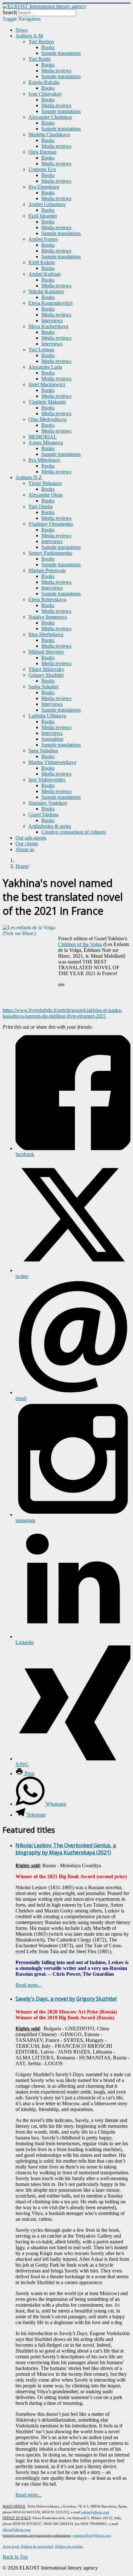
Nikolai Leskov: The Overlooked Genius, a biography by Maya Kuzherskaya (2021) (66, 1849)
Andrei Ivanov (43, 239)
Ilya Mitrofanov (44, 460)
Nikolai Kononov (46, 291)
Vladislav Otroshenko (51, 524)
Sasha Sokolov (44, 687)
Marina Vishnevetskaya (52, 762)
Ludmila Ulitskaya (47, 716)
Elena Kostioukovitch (51, 303)
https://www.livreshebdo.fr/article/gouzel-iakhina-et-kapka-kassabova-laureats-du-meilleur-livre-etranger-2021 (62, 1013)
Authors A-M (29, 36)
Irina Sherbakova (46, 634)
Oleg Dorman (42, 152)
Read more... (29, 1985)
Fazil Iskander (43, 216)
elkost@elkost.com (17, 2530)
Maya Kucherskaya (48, 326)
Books (48, 47)
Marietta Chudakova (49, 134)
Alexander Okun (46, 495)
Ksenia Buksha (44, 82)
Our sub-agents (31, 838)
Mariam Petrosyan (47, 570)
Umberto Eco (42, 169)
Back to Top (15, 2557)
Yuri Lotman (41, 350)
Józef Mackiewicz (47, 384)
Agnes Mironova (46, 443)
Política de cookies (69, 2546)
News (21, 30)
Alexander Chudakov (50, 117)
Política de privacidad (37, 2546)
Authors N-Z (29, 477)
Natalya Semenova (48, 617)
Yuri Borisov (41, 41)
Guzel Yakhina (43, 814)
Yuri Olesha (41, 506)
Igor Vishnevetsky (47, 780)
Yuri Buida (40, 59)
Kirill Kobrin (42, 262)
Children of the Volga (80, 944)
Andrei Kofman (45, 274)
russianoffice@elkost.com (92, 2535)
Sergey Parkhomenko (50, 553)
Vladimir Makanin (47, 402)
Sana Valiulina (43, 751)
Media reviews (56, 71)
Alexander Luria (45, 367)
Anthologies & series (50, 826)
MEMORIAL (43, 437)
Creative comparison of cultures (74, 832)
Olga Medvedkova (47, 419)
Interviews (52, 320)
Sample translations (61, 53)
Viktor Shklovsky (46, 669)
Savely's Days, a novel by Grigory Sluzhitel (66, 1999)
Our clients (27, 844)
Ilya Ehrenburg (44, 187)
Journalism (52, 739)
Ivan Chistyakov (45, 94)
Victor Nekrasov (45, 483)
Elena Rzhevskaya (47, 599)
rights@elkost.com (95, 2512)
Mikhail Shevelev (46, 652)
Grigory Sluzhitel (46, 675)
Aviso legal (11, 2546)
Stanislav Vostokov (48, 803)
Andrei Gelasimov (47, 204)
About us (25, 849)
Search (10, 12)
